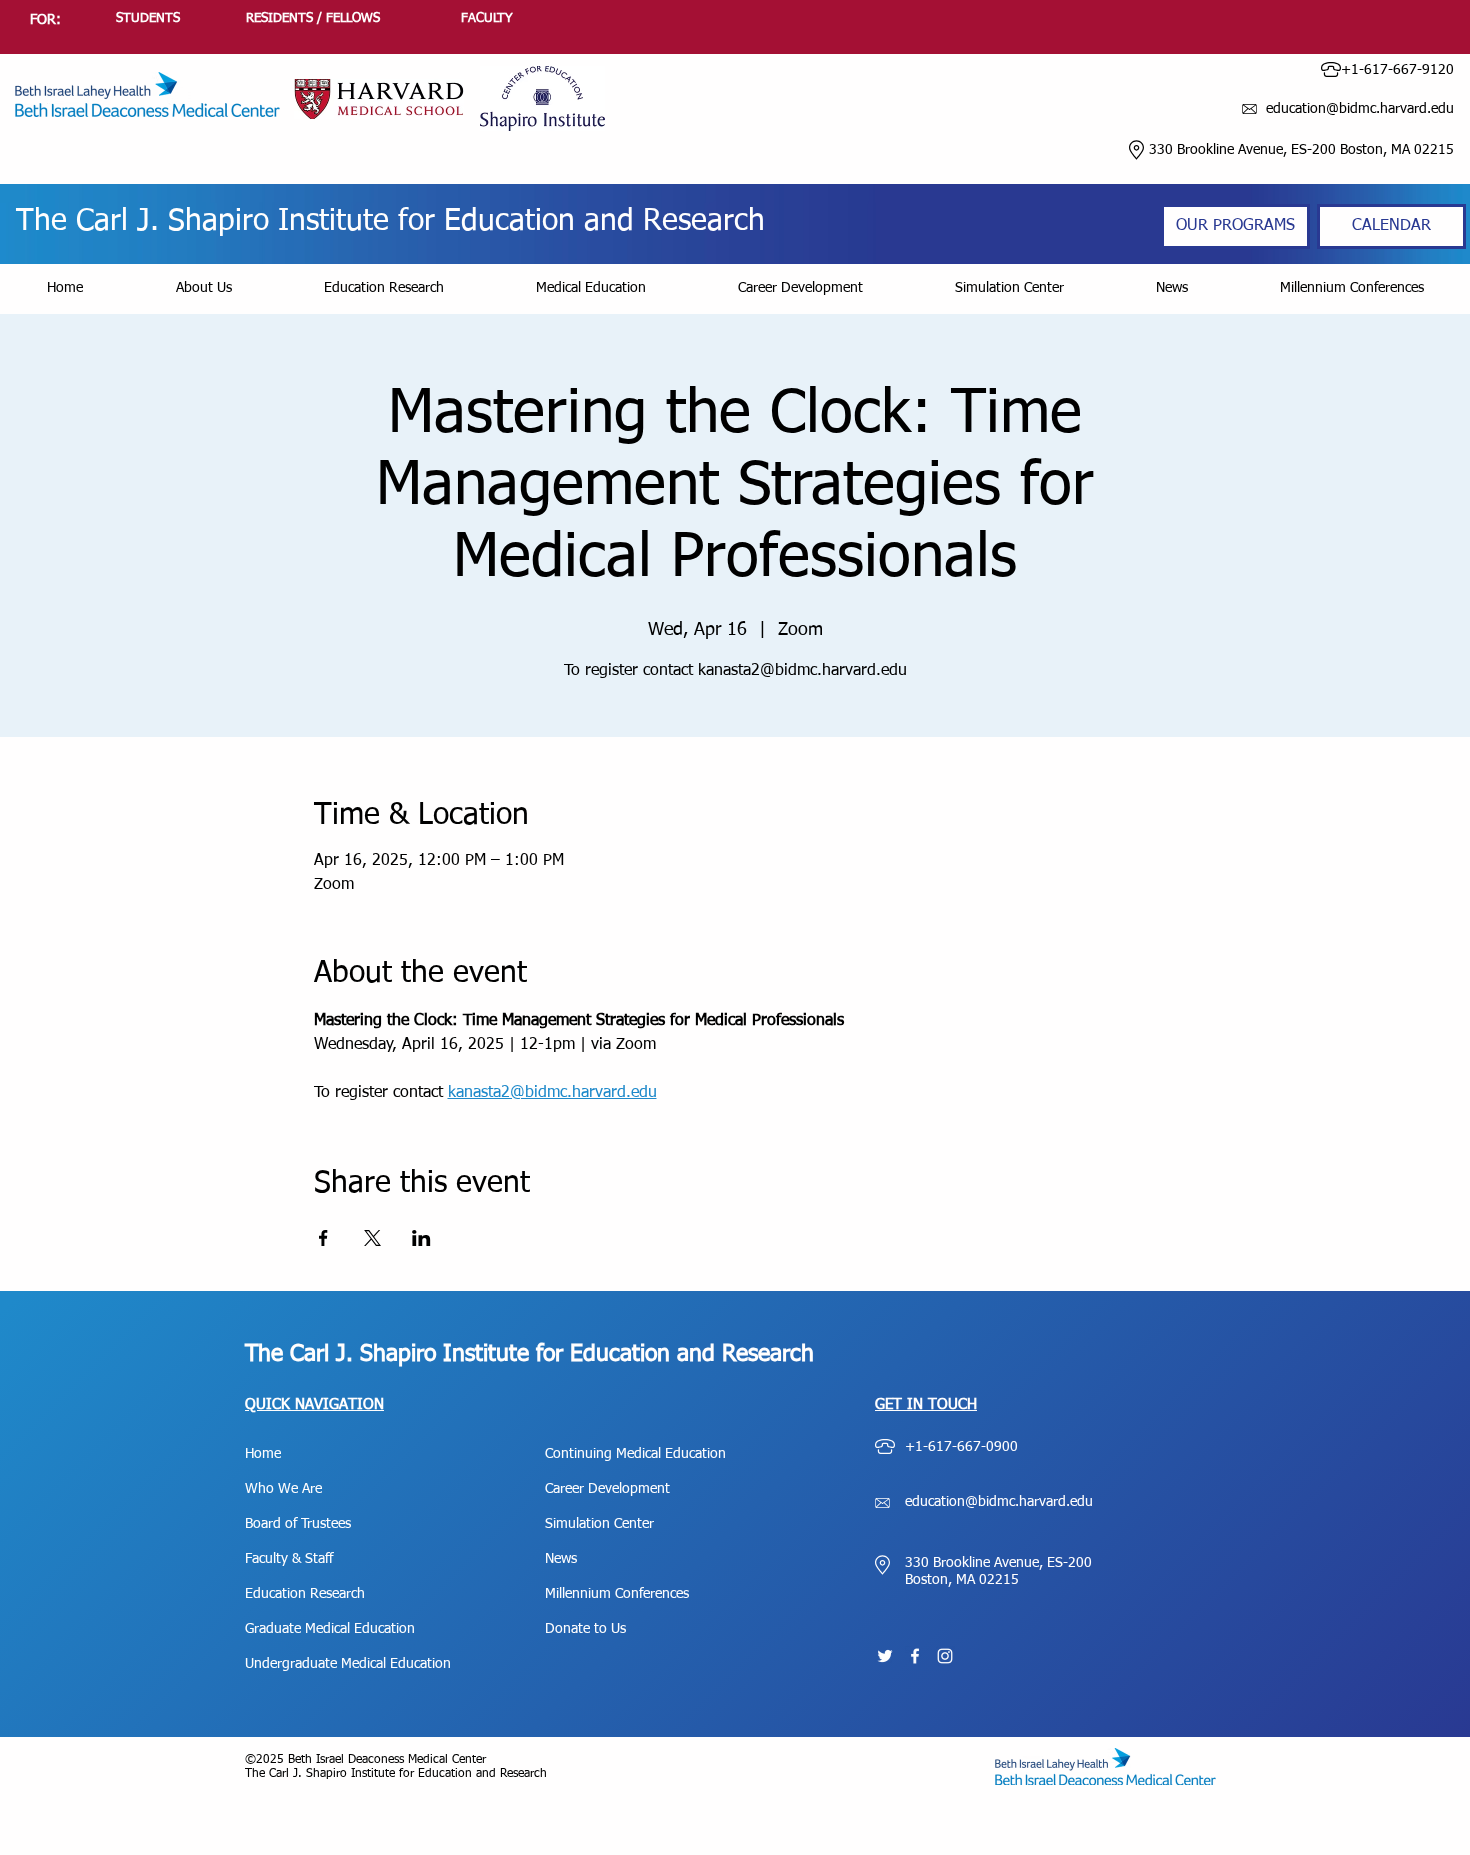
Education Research (305, 1594)
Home (263, 1454)
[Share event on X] (372, 1238)
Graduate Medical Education (330, 1629)
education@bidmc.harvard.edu (999, 1502)
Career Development (607, 1489)
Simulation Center (599, 1524)
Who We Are (283, 1489)
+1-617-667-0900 (961, 1447)
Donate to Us (585, 1629)
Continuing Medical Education (635, 1454)
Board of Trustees (298, 1524)
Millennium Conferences (617, 1594)
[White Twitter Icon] (885, 1656)
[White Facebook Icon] (915, 1656)
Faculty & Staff (289, 1559)
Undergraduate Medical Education (348, 1664)
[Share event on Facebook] (323, 1238)
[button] (203, 288)
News (561, 1559)
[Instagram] (945, 1656)
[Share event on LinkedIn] (421, 1238)
